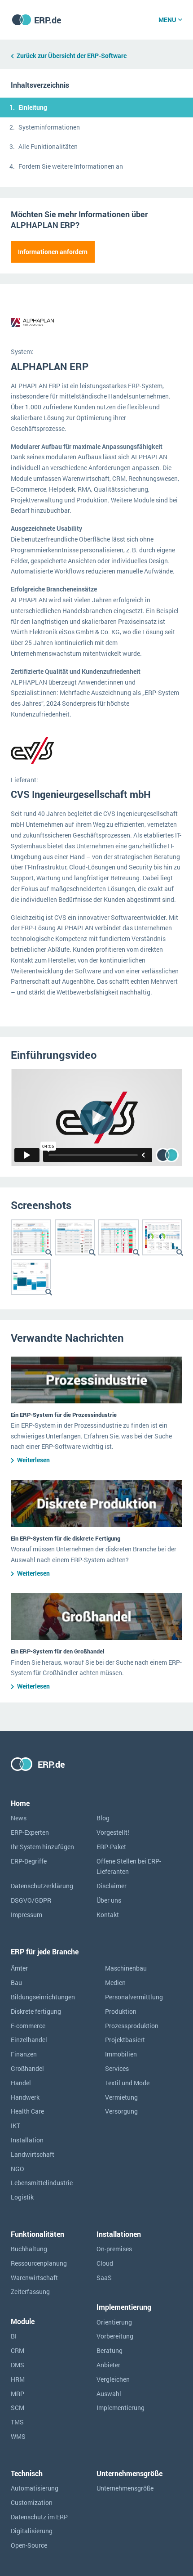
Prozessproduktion (132, 2026)
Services (117, 2068)
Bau (16, 1982)
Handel (21, 2083)
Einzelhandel (29, 2040)
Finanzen (24, 2054)
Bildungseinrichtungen (43, 1997)
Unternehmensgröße (125, 2488)
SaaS (104, 2278)
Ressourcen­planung (39, 2263)
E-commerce (28, 2026)
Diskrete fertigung (36, 2011)
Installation (27, 2140)
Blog (103, 1818)
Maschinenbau (126, 1968)
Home (20, 1803)
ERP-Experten (30, 1832)
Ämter (19, 1968)
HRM (18, 2379)
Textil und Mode (127, 2083)
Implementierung (121, 2408)
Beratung (110, 2350)
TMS (17, 2422)
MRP (18, 2394)
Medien (115, 1982)
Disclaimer (112, 1886)
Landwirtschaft (33, 2154)
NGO (18, 2169)
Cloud (105, 2263)
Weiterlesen (33, 1460)
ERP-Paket (111, 1847)
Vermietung (121, 2097)
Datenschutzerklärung (42, 1886)
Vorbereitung (115, 2336)
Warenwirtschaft (34, 2278)
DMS (18, 2365)
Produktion (121, 2011)
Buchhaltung (29, 2249)
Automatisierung (35, 2488)
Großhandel (27, 2068)
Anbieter (108, 2365)
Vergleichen (113, 2379)
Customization (32, 2502)
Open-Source (29, 2545)
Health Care (27, 2111)
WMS (18, 2436)
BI (14, 2336)
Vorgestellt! (113, 1832)
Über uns (109, 1900)
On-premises (114, 2249)
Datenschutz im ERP (39, 2517)
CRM (18, 2350)
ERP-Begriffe (29, 1861)
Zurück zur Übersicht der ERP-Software (72, 56)
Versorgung (121, 2111)
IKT (15, 2126)
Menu (167, 20)
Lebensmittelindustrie (42, 2183)
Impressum (26, 1915)
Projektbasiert (125, 2040)
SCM (18, 2408)
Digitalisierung (32, 2531)
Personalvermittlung (134, 1997)
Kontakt (108, 1915)
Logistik (22, 2197)
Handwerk (25, 2097)
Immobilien (121, 2054)
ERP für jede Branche (45, 1951)
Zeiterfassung (30, 2292)
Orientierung (114, 2322)
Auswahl (109, 2394)
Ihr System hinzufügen (42, 1847)
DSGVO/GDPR (31, 1900)
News (19, 1818)
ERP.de (48, 20)
